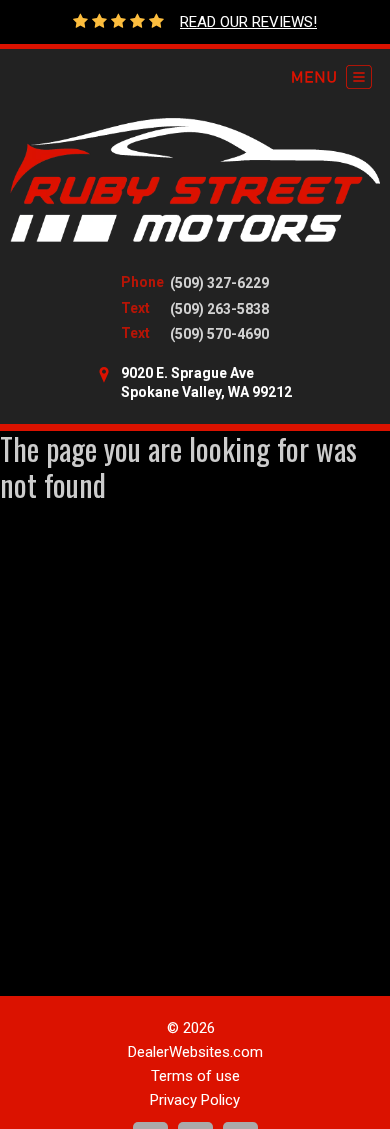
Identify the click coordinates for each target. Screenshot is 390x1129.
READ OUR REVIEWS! (248, 22)
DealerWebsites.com (195, 1052)
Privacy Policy (195, 1100)
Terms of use (195, 1076)
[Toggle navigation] (332, 77)
